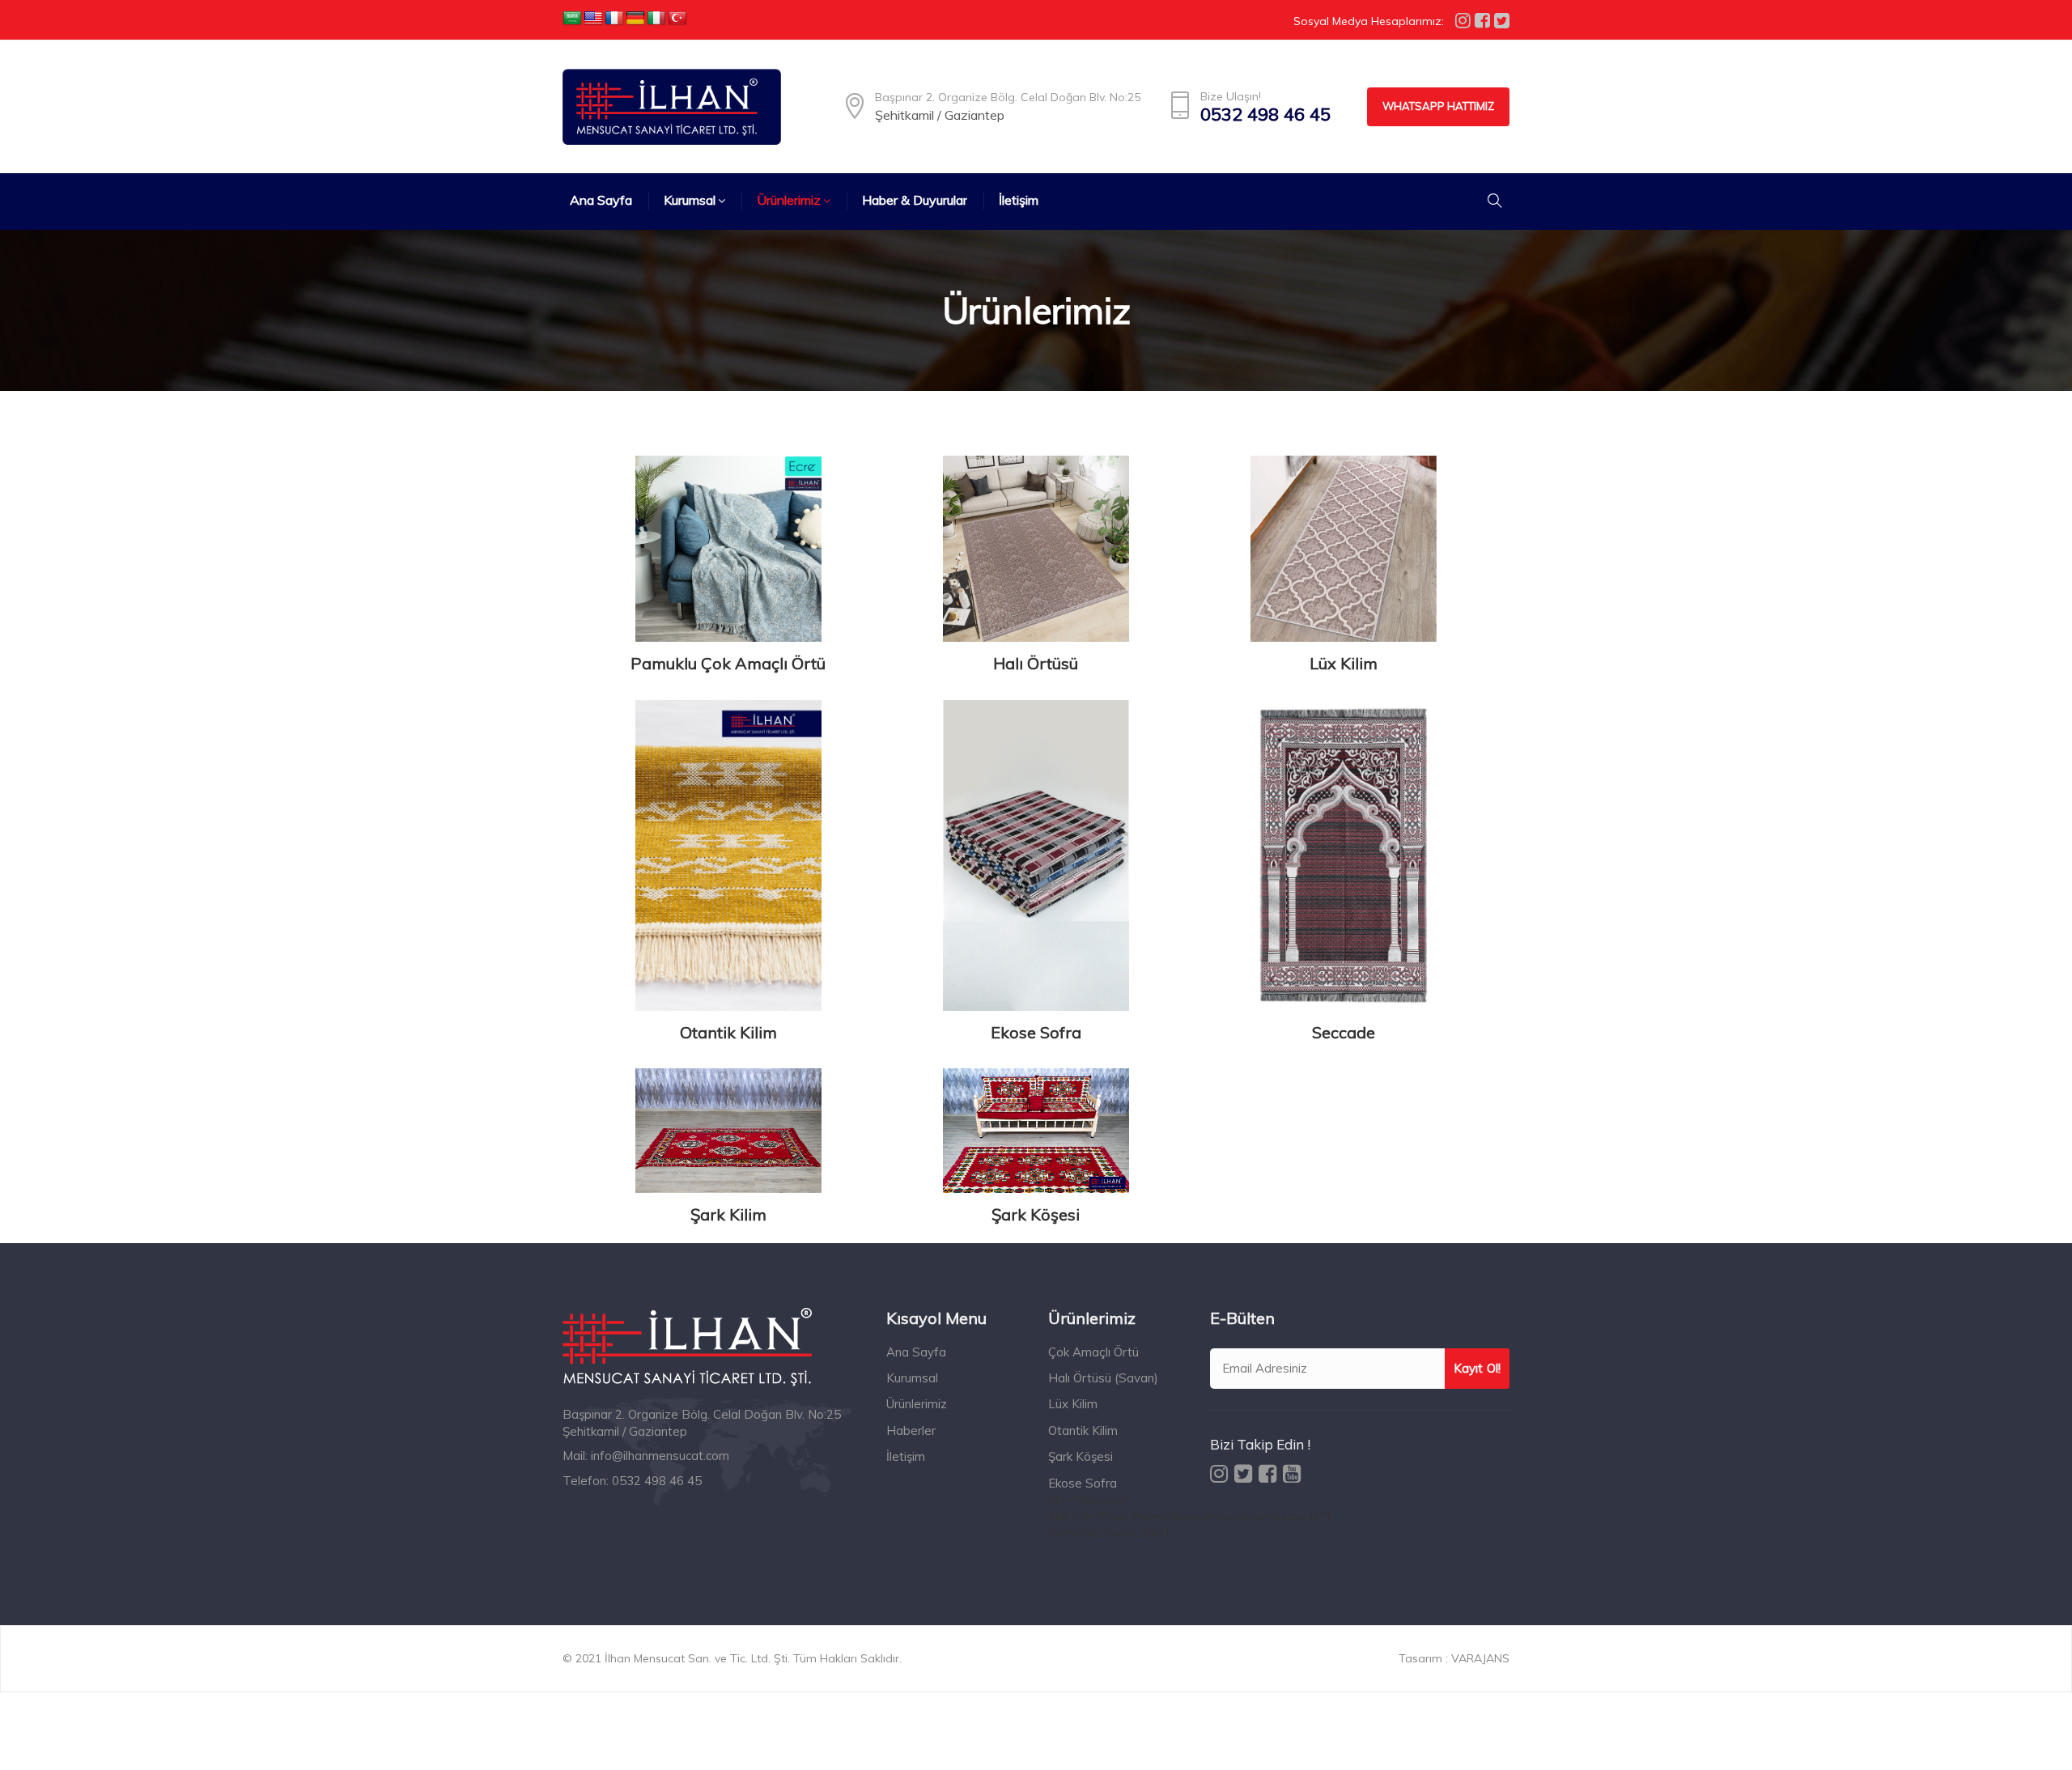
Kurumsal (912, 1378)
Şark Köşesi (1036, 1214)
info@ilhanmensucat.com (660, 1456)
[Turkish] (677, 19)
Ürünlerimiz (917, 1404)
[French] (614, 19)
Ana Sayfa (916, 1352)
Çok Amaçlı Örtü (1093, 1352)
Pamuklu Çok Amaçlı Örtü (728, 663)
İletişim (906, 1456)
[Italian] (656, 19)
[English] (593, 19)
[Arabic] (572, 19)
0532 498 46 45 (1265, 115)
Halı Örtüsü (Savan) (1103, 1378)
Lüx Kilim (1344, 663)
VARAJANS (1480, 1658)
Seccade (1344, 1032)
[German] (635, 19)
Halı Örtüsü (1036, 663)
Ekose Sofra (1036, 1032)
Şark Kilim (728, 1214)
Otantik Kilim (728, 1032)
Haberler (911, 1430)
